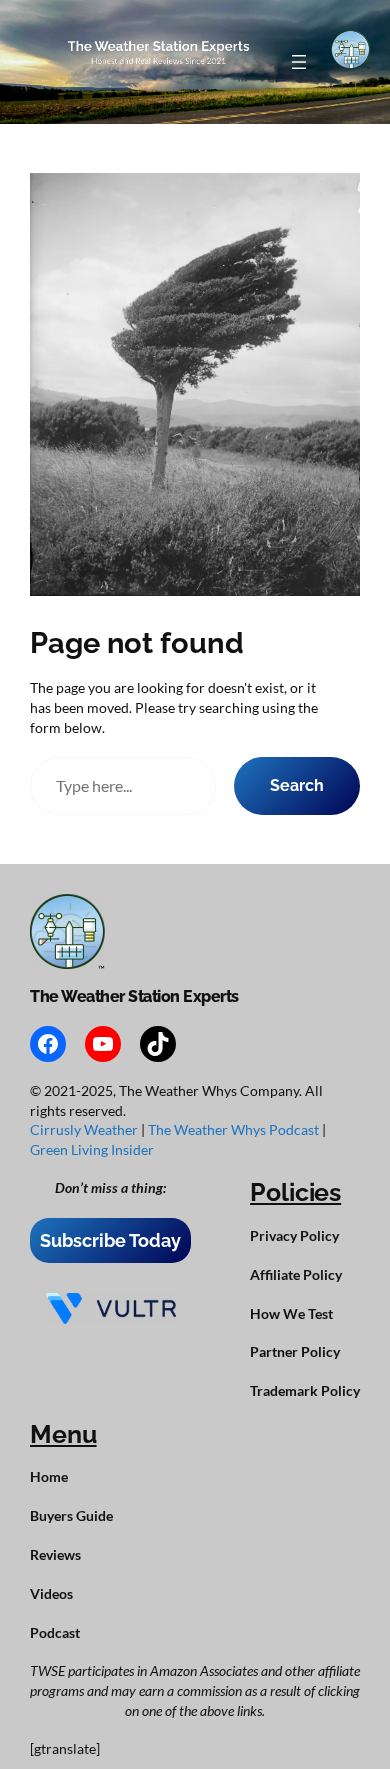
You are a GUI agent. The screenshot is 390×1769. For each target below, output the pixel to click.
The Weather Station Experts (134, 996)
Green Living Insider (92, 1149)
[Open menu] (299, 62)
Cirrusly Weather (85, 1129)
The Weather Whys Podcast (235, 1129)
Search (297, 785)
